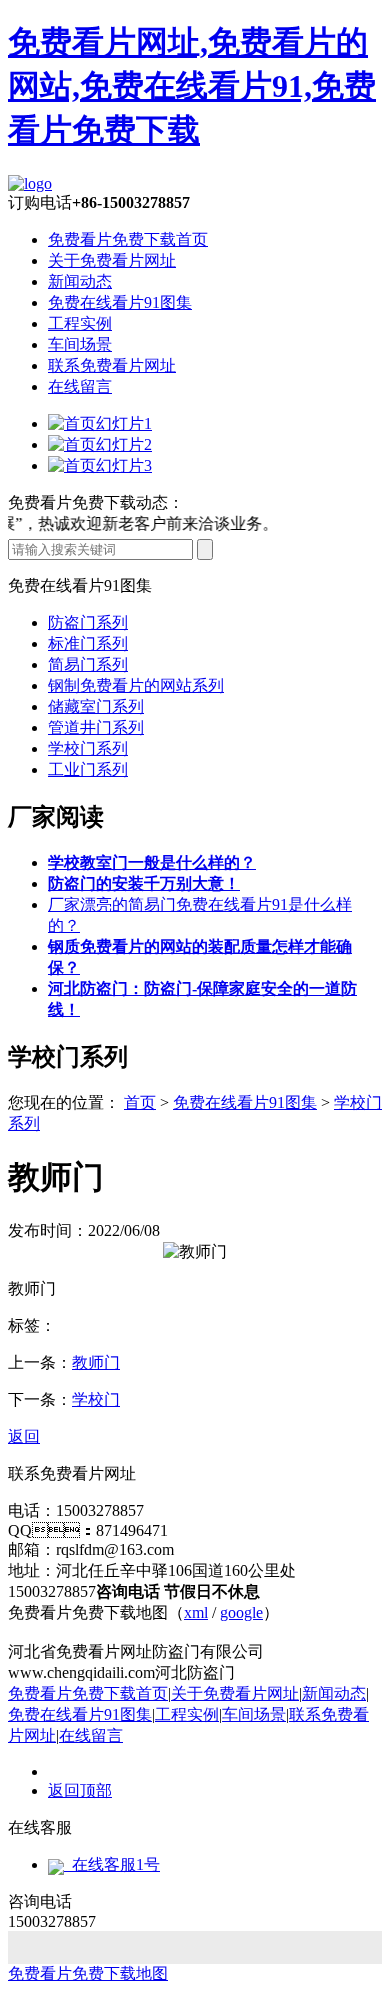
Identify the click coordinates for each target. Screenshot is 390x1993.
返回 (24, 1436)
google (241, 1612)
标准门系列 (88, 643)
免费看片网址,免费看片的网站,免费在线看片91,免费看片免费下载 (192, 86)
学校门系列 (88, 748)
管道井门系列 (96, 727)
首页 (140, 1102)
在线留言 (80, 386)
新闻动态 (80, 281)
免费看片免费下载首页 (128, 239)
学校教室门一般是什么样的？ (152, 862)
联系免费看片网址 (112, 365)
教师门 (96, 1362)
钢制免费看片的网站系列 (136, 685)
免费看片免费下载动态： (96, 502)
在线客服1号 (112, 1864)
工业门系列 (88, 769)
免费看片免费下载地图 (88, 1973)
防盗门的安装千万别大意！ (144, 883)
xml (196, 1612)
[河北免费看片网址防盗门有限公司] (30, 183)
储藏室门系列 (96, 706)
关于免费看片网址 (112, 260)
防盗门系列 (88, 622)
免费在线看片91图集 (120, 302)
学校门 (96, 1399)
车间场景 (80, 344)
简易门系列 (88, 664)
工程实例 (80, 323)
